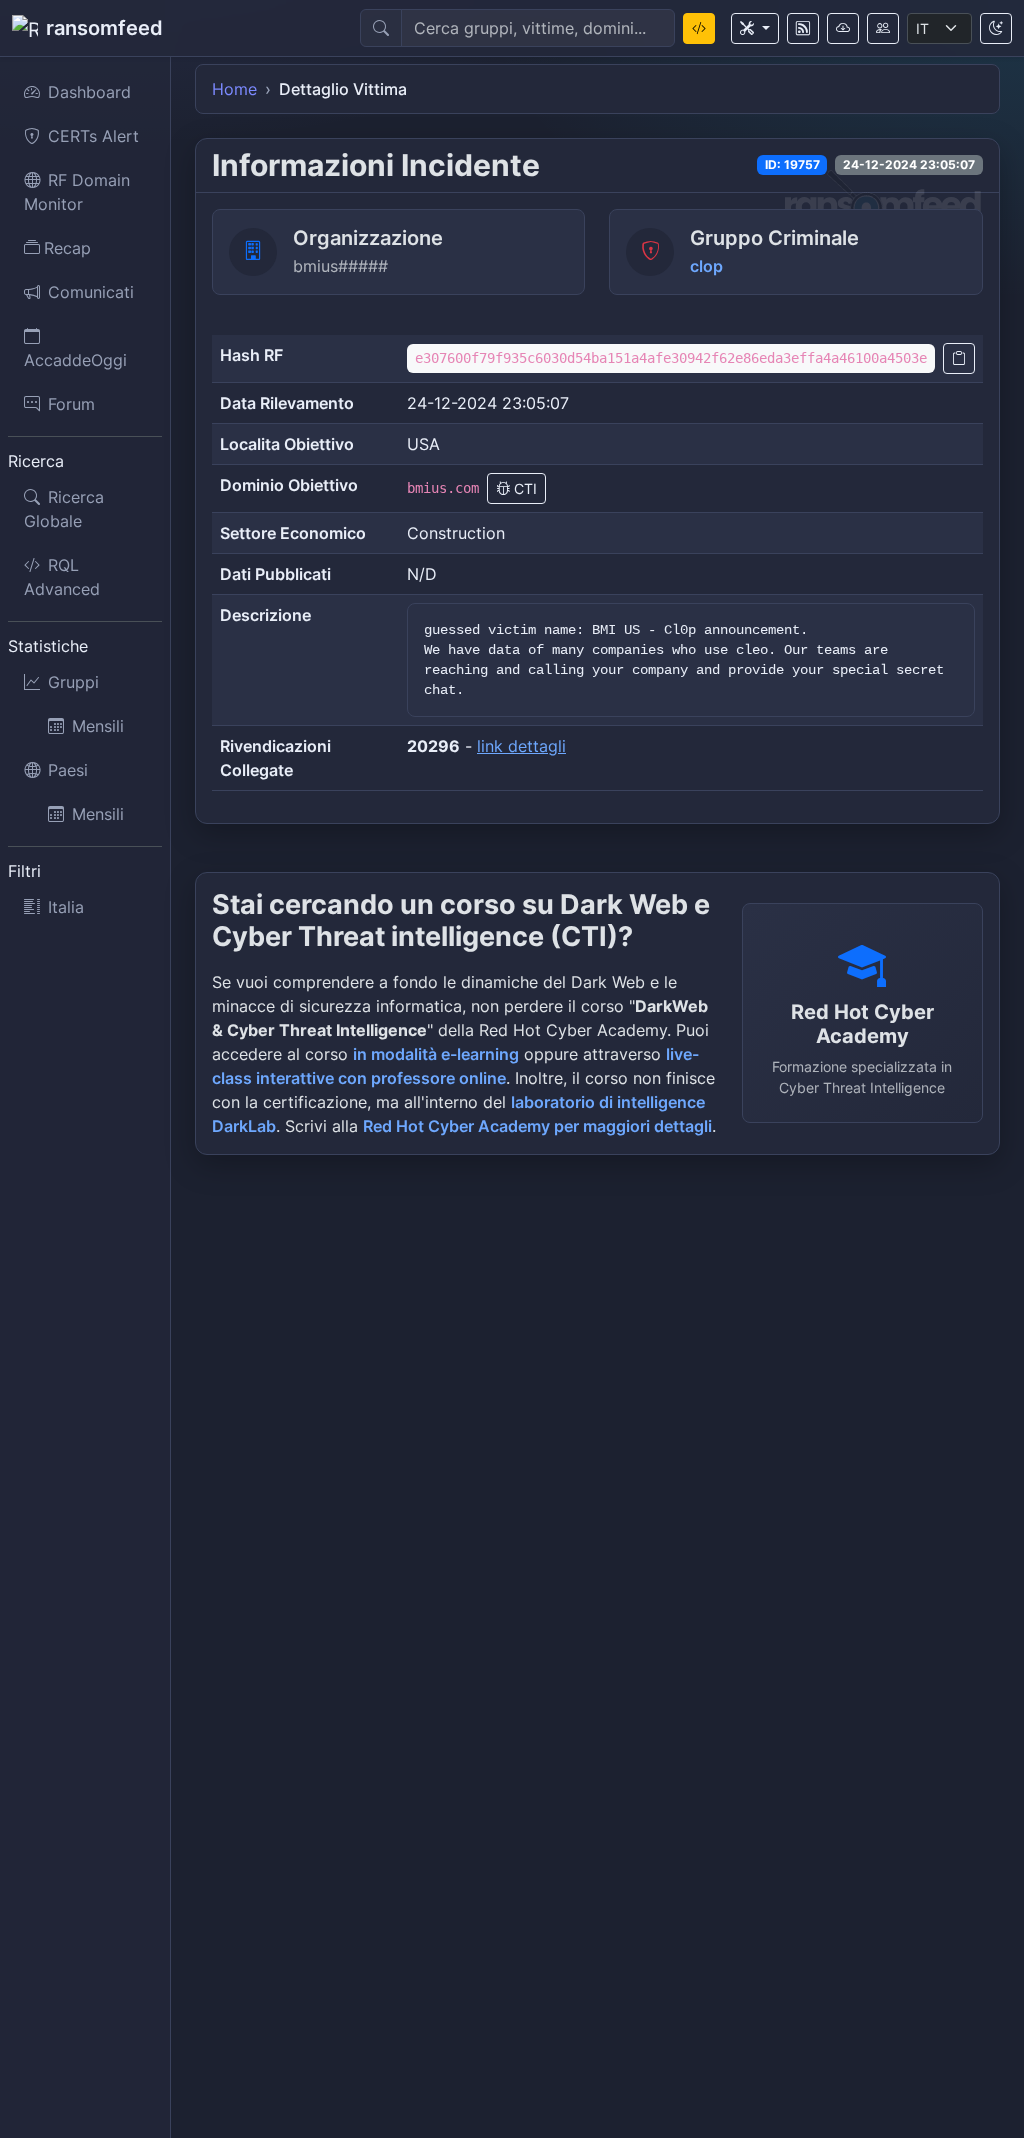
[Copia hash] (959, 358)
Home (234, 89)
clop (706, 266)
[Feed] (803, 28)
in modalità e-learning (436, 1054)
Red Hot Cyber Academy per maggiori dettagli (537, 1126)
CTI (523, 488)
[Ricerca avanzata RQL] (699, 28)
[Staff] (883, 28)
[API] (843, 28)
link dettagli (521, 746)
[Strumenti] (755, 28)
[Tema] (996, 28)
